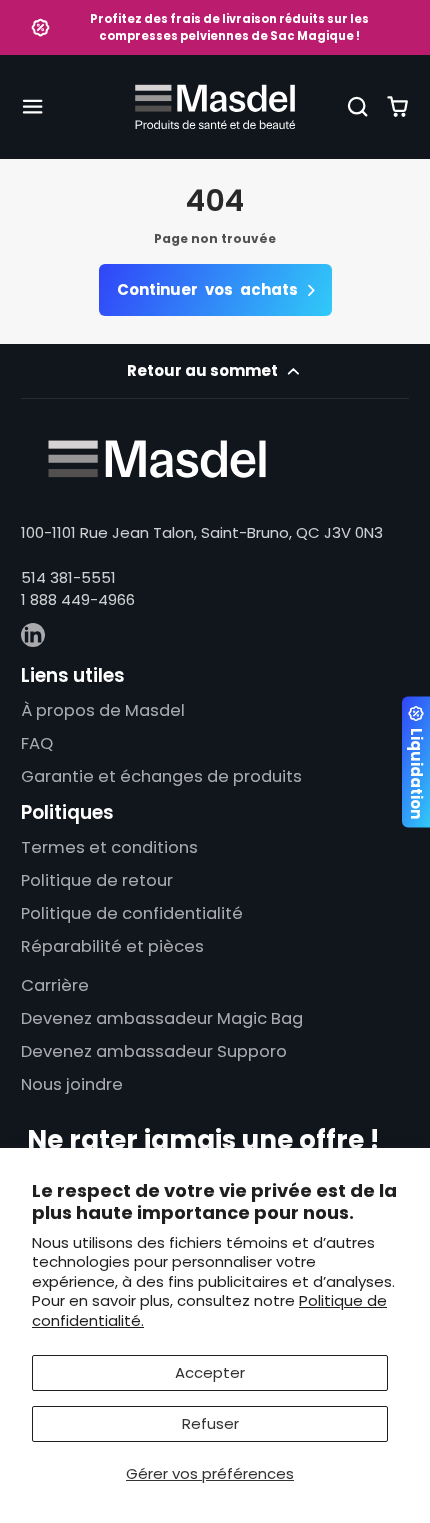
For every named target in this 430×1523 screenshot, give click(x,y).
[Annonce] (215, 27)
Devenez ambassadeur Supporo (154, 1051)
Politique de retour (97, 880)
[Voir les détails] (157, 459)
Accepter (210, 1372)
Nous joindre (72, 1084)
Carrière (55, 985)
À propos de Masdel (103, 710)
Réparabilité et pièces (112, 946)
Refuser (210, 1423)
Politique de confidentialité (132, 913)
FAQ (37, 743)
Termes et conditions (109, 847)
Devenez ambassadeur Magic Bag (162, 1018)
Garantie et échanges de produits (161, 776)
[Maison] (215, 106)
